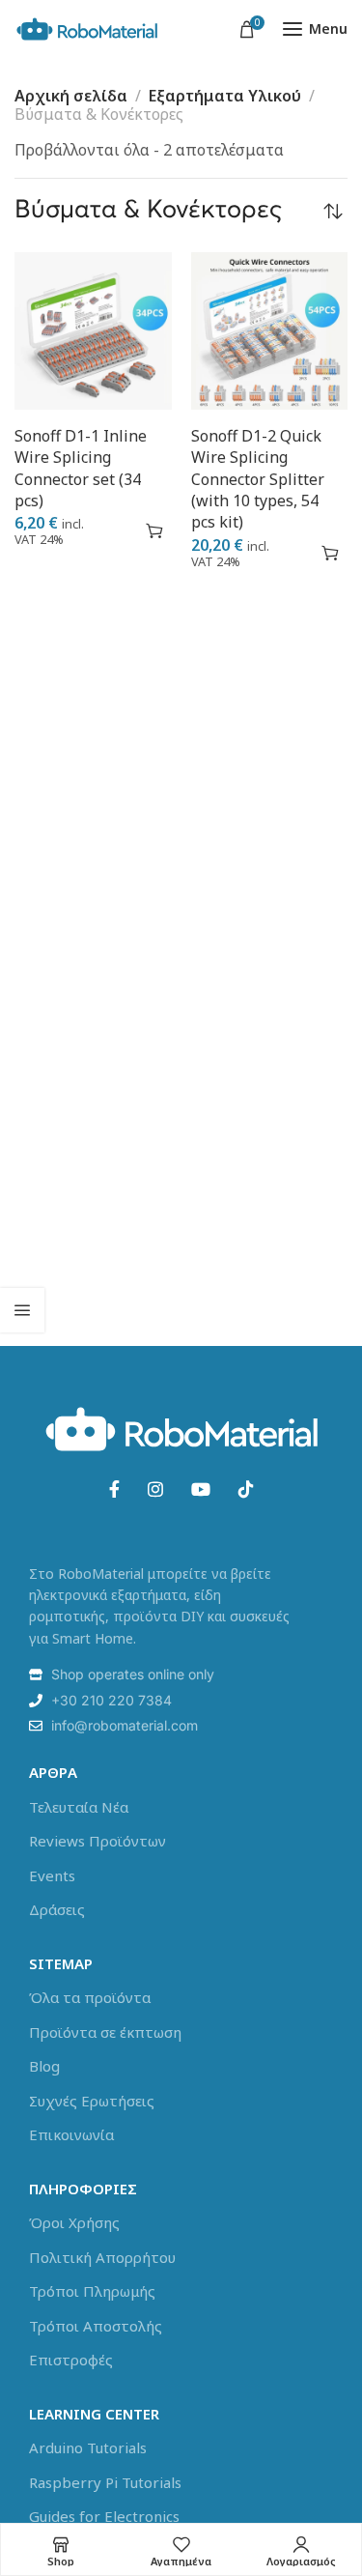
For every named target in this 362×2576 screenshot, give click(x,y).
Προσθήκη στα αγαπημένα (120, 531)
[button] (154, 530)
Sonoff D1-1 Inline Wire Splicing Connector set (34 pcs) (81, 468)
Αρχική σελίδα (71, 96)
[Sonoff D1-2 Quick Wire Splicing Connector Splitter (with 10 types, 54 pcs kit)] (270, 331)
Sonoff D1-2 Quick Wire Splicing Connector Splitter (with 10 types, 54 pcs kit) (258, 479)
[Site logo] (87, 29)
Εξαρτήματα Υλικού (225, 96)
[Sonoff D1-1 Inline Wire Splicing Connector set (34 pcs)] (93, 331)
